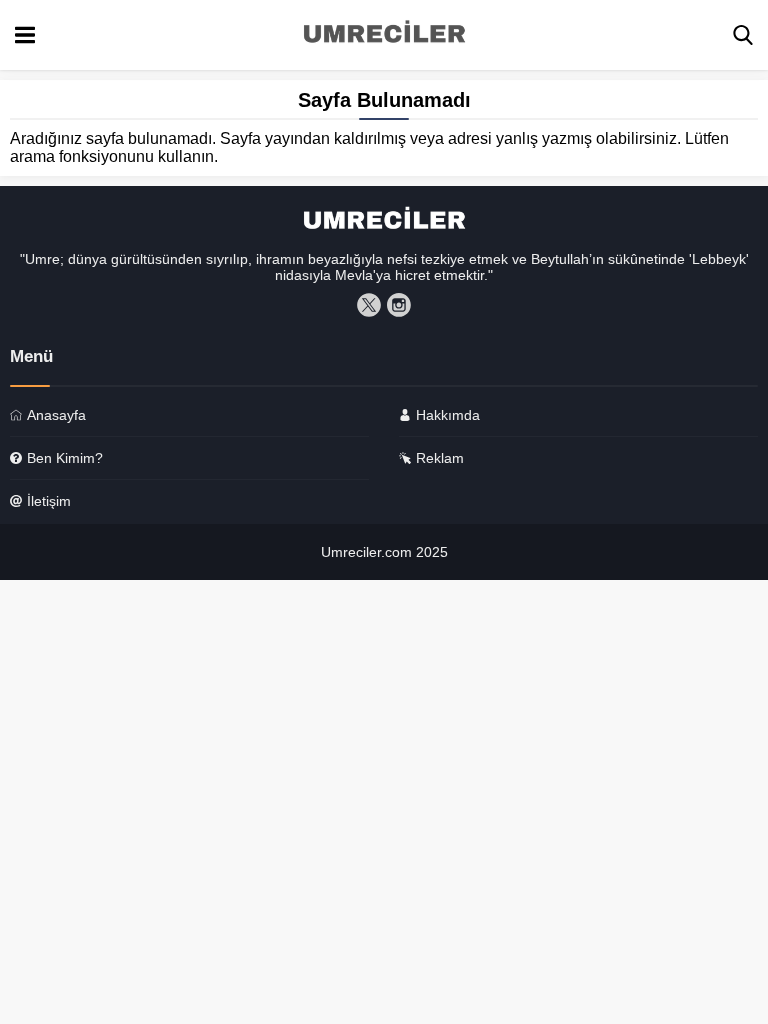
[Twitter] (369, 305)
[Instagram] (399, 305)
